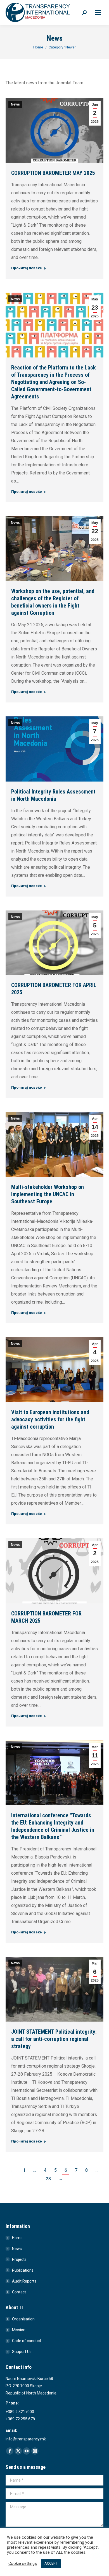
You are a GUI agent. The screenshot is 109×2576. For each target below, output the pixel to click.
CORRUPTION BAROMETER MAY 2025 (53, 173)
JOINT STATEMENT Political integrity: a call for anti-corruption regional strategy (54, 2039)
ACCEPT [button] (51, 2563)
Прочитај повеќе (27, 268)
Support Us (22, 2352)
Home (17, 2238)
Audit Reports (24, 2281)
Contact (19, 2292)
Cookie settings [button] (23, 2563)
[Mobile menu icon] (98, 13)
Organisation (23, 2319)
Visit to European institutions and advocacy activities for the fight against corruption (50, 1419)
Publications (23, 2270)
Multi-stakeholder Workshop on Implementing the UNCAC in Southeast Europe (48, 1194)
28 (48, 2179)
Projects (19, 2259)
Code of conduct (27, 2341)
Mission (19, 2330)
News (15, 104)
